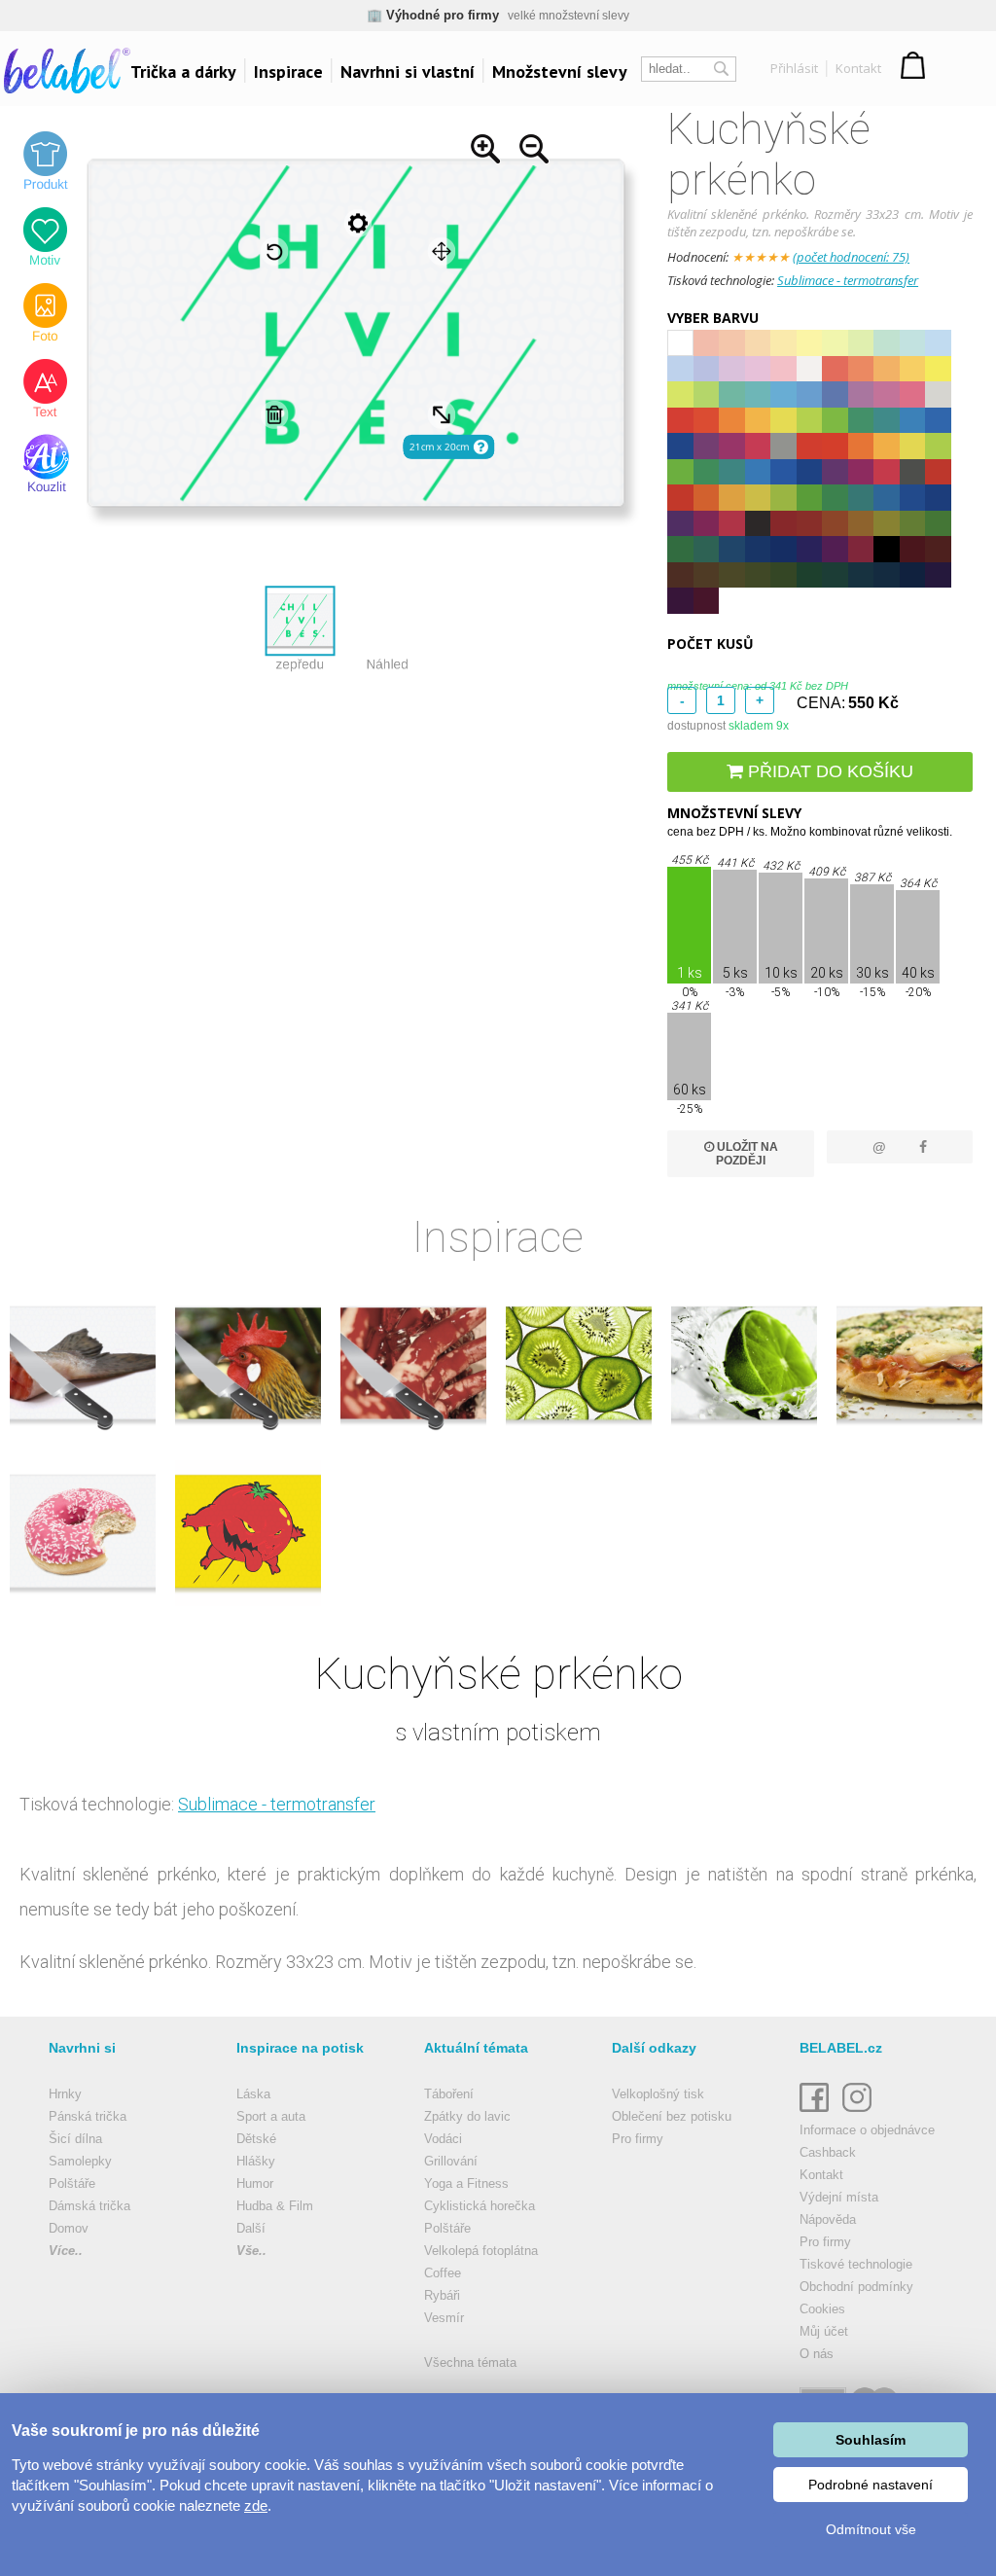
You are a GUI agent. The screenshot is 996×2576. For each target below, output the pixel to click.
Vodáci (443, 2139)
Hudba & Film (275, 2206)
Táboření (449, 2094)
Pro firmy (638, 2139)
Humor (255, 2183)
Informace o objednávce (867, 2130)
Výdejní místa (839, 2197)
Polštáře (72, 2183)
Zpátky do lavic (467, 2116)
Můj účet (824, 2331)
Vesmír (444, 2318)
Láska (253, 2094)
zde (256, 2505)
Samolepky (80, 2161)
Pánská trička (88, 2116)
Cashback (828, 2152)
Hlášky (256, 2161)
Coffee (443, 2273)
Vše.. (251, 2251)
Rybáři (442, 2295)
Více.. (66, 2251)
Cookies (822, 2309)
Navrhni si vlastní (408, 72)
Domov (69, 2228)
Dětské (256, 2139)
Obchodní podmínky (856, 2287)
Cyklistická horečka (480, 2206)
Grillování (451, 2161)
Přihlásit (794, 68)
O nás (817, 2354)
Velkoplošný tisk (658, 2094)
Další (251, 2228)
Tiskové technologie (856, 2264)
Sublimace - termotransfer (848, 280)
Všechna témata (470, 2362)
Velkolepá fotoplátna (481, 2251)
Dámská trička (89, 2206)
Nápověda (828, 2219)
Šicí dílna (75, 2139)
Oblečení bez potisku (672, 2116)
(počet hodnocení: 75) (851, 257)
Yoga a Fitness (466, 2183)
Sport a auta (271, 2116)
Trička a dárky (183, 72)
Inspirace (288, 72)
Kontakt (858, 68)
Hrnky (65, 2094)
